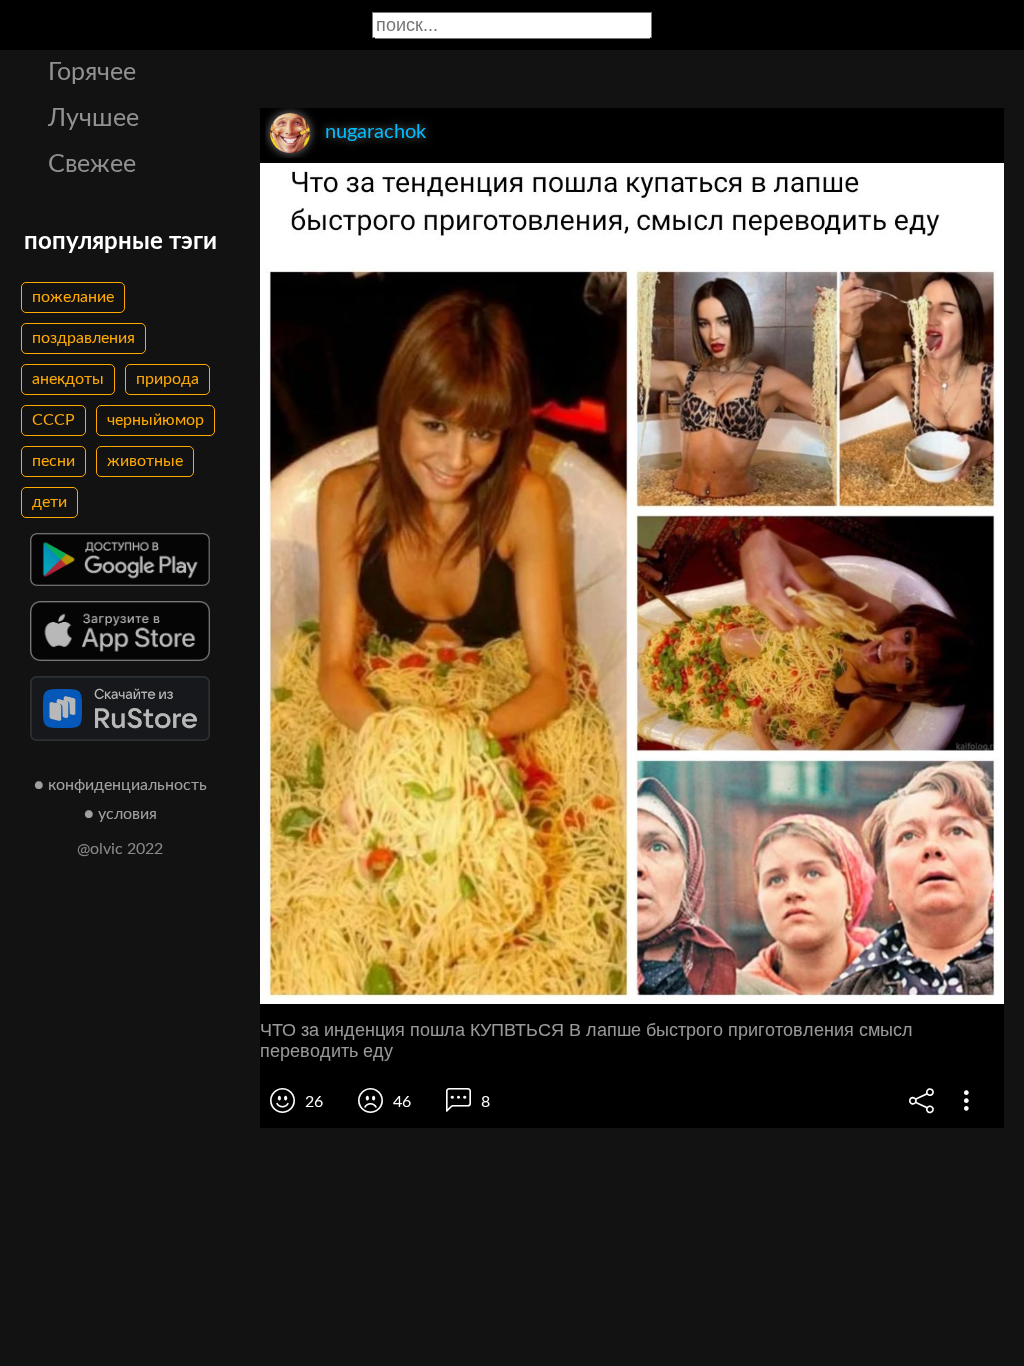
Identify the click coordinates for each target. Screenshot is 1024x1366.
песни (53, 461)
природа (167, 379)
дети (49, 502)
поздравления (83, 338)
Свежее (92, 164)
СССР (53, 420)
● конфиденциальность (120, 785)
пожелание (73, 297)
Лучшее (93, 118)
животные (145, 461)
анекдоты (68, 379)
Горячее (92, 72)
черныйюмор (155, 420)
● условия (120, 814)
